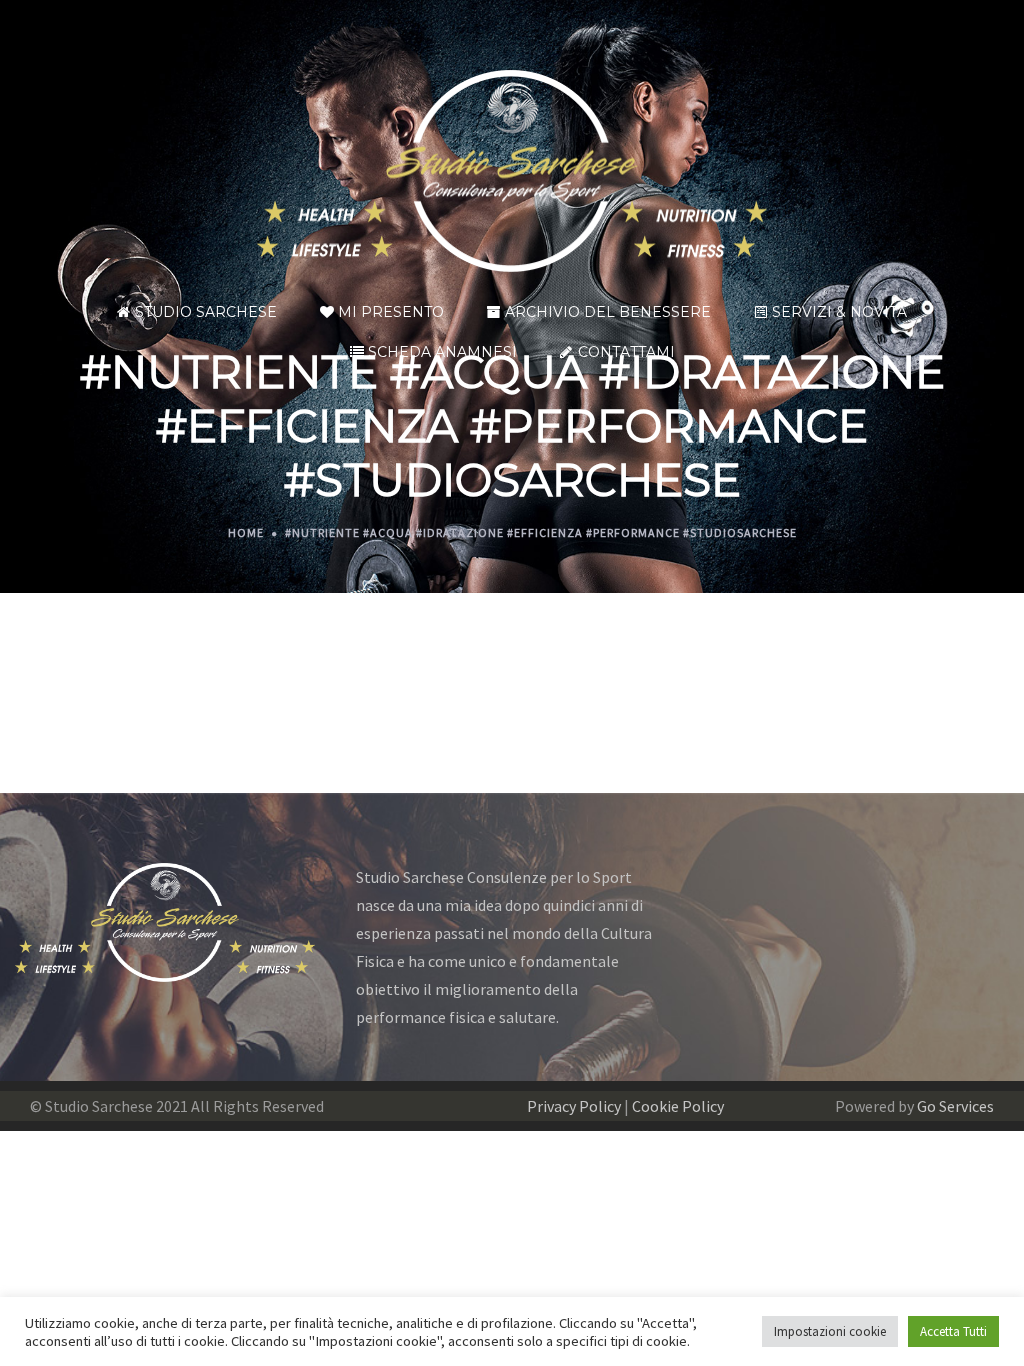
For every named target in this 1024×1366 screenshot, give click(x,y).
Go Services (955, 1106)
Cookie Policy (678, 1106)
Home (246, 532)
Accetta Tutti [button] (953, 1331)
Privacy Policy (574, 1106)
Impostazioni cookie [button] (830, 1331)
